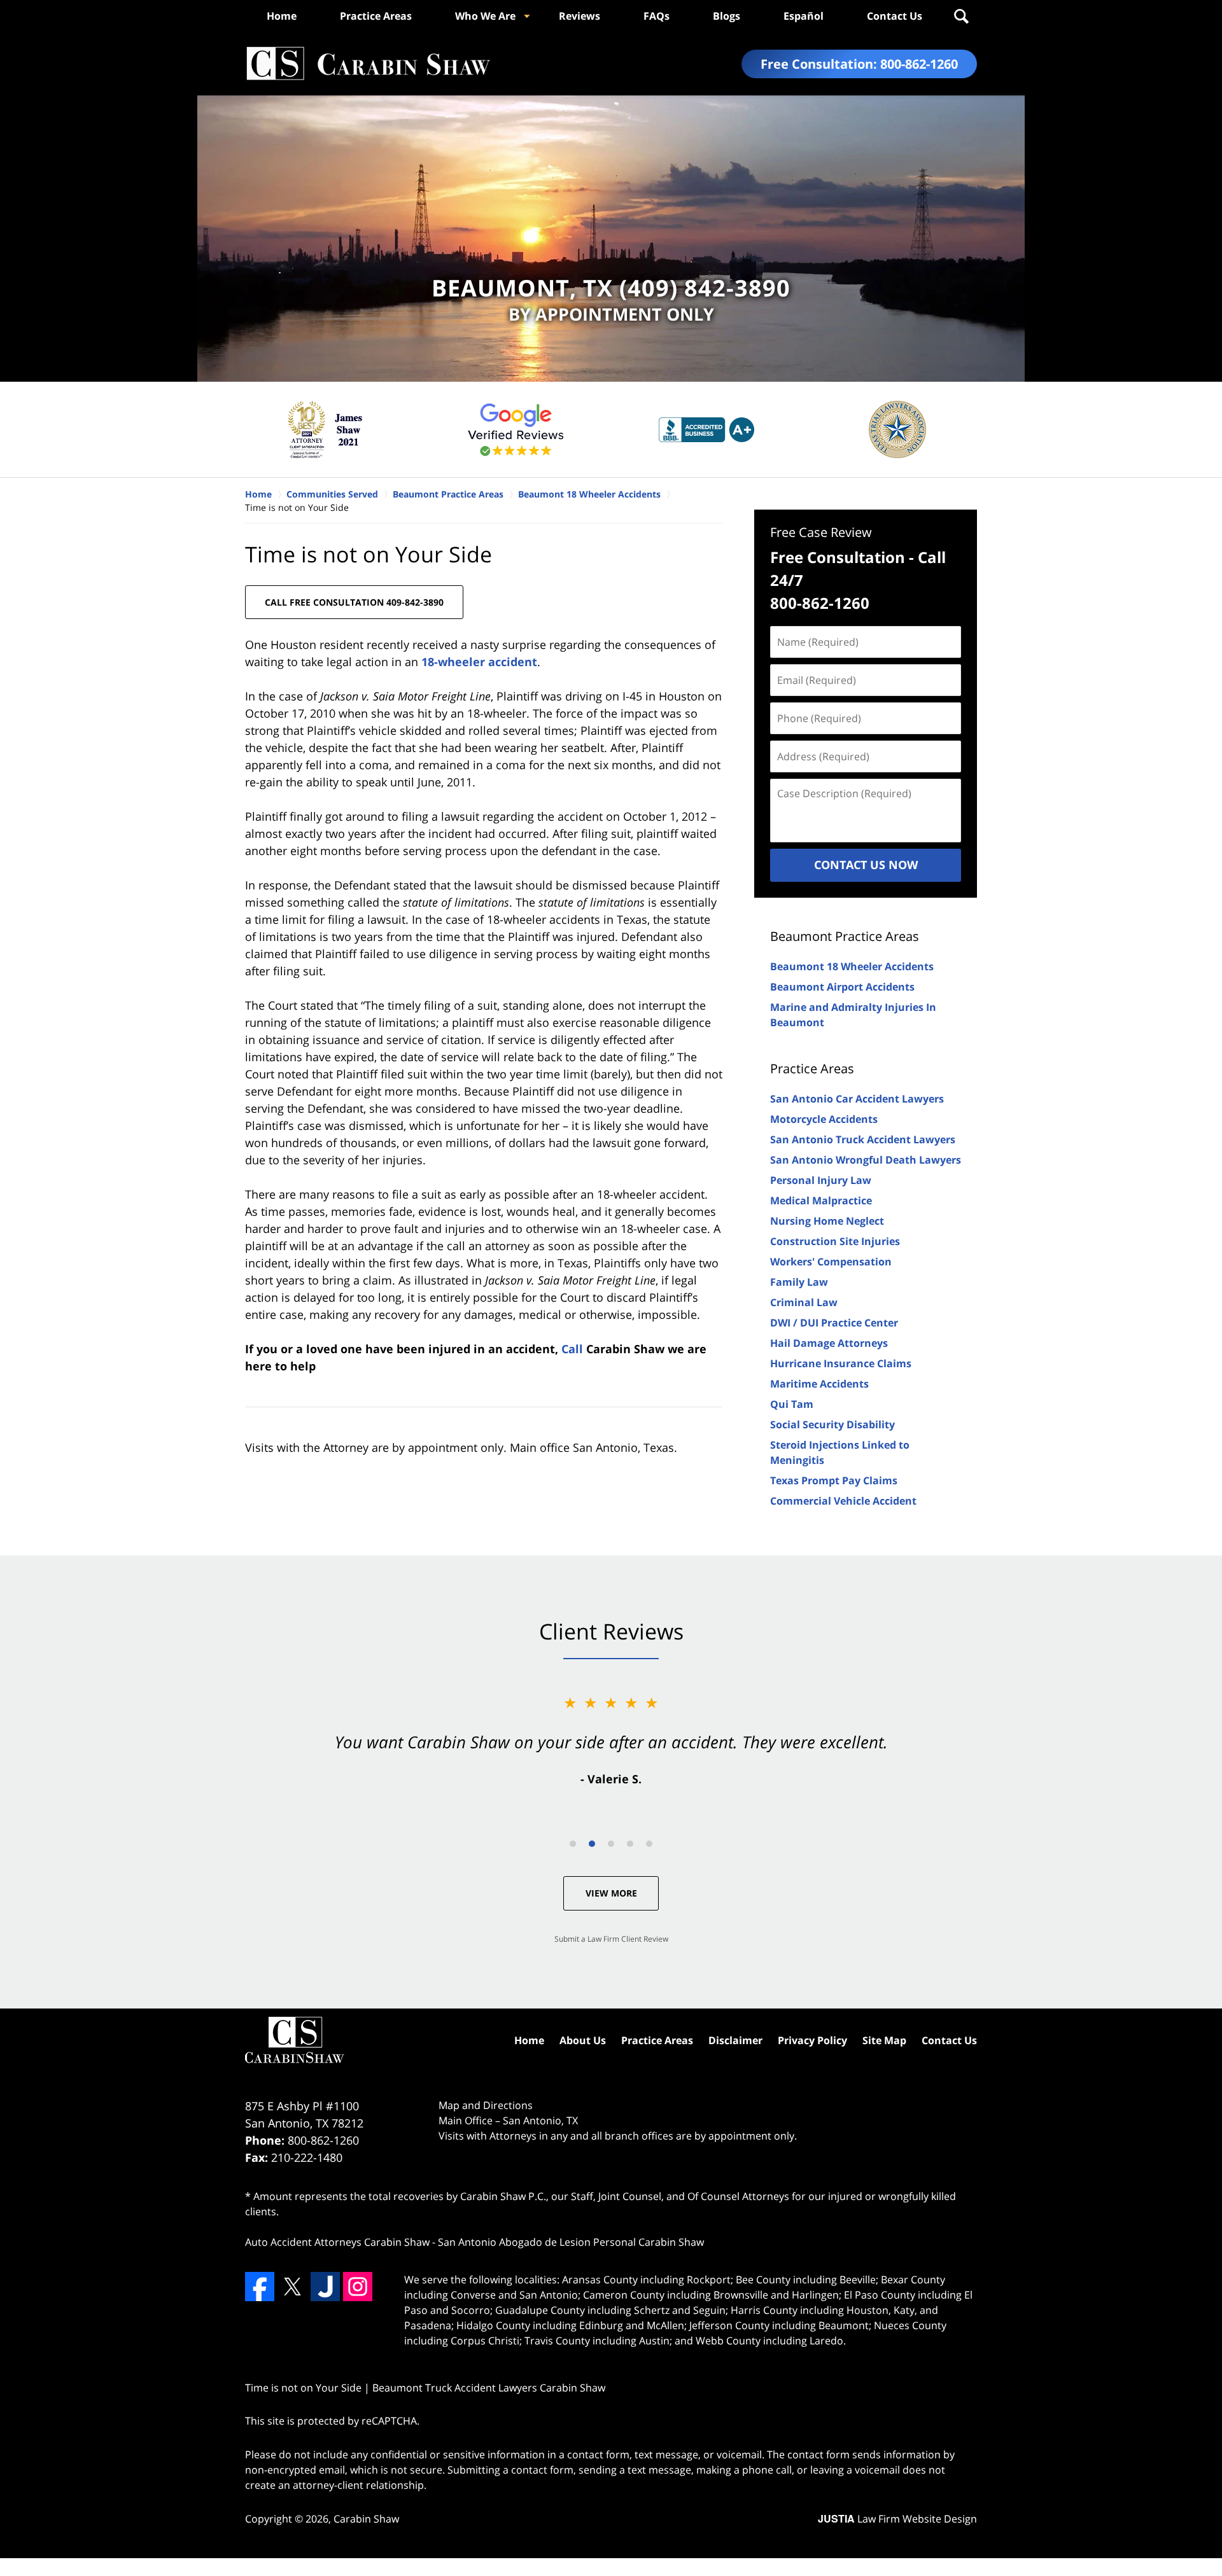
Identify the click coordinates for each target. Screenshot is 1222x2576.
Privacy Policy (812, 2040)
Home (282, 16)
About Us (583, 2040)
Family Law (799, 1282)
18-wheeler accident (479, 662)
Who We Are (485, 16)
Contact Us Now (866, 865)
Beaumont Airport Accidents (842, 987)
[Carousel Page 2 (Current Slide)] (592, 1844)
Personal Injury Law (821, 1180)
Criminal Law (804, 1302)
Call (572, 1349)
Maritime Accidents (819, 1384)
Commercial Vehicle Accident (843, 1501)
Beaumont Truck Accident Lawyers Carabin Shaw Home (368, 64)
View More (611, 1893)
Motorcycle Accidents (824, 1119)
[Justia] (325, 2287)
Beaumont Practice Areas (845, 936)
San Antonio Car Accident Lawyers (857, 1099)
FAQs (657, 16)
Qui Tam (792, 1404)
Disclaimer (735, 2040)
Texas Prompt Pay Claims (834, 1480)
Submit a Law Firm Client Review (611, 1939)
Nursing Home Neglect (827, 1221)
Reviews (579, 16)
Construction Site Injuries (835, 1241)
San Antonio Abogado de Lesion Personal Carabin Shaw (571, 2242)
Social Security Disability (832, 1424)
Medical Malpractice (821, 1201)
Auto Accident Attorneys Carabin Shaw (337, 2242)
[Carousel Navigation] (611, 1843)
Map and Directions (486, 2105)
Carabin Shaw (366, 2519)
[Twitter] (292, 2287)
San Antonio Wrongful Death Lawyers (866, 1160)
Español (804, 16)
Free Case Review (821, 532)
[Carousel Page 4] (630, 1844)
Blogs (727, 16)
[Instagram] (358, 2287)
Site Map (884, 2040)
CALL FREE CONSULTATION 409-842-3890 (354, 602)
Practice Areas (376, 16)
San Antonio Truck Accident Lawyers (863, 1139)
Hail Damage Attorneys (829, 1343)
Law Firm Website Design (897, 2519)
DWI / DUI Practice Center (834, 1323)
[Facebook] (260, 2287)
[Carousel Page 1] (573, 1844)
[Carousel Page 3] (611, 1844)
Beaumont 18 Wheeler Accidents (852, 966)
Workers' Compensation (831, 1262)
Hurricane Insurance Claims (841, 1363)
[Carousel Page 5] (649, 1844)
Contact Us (895, 16)
